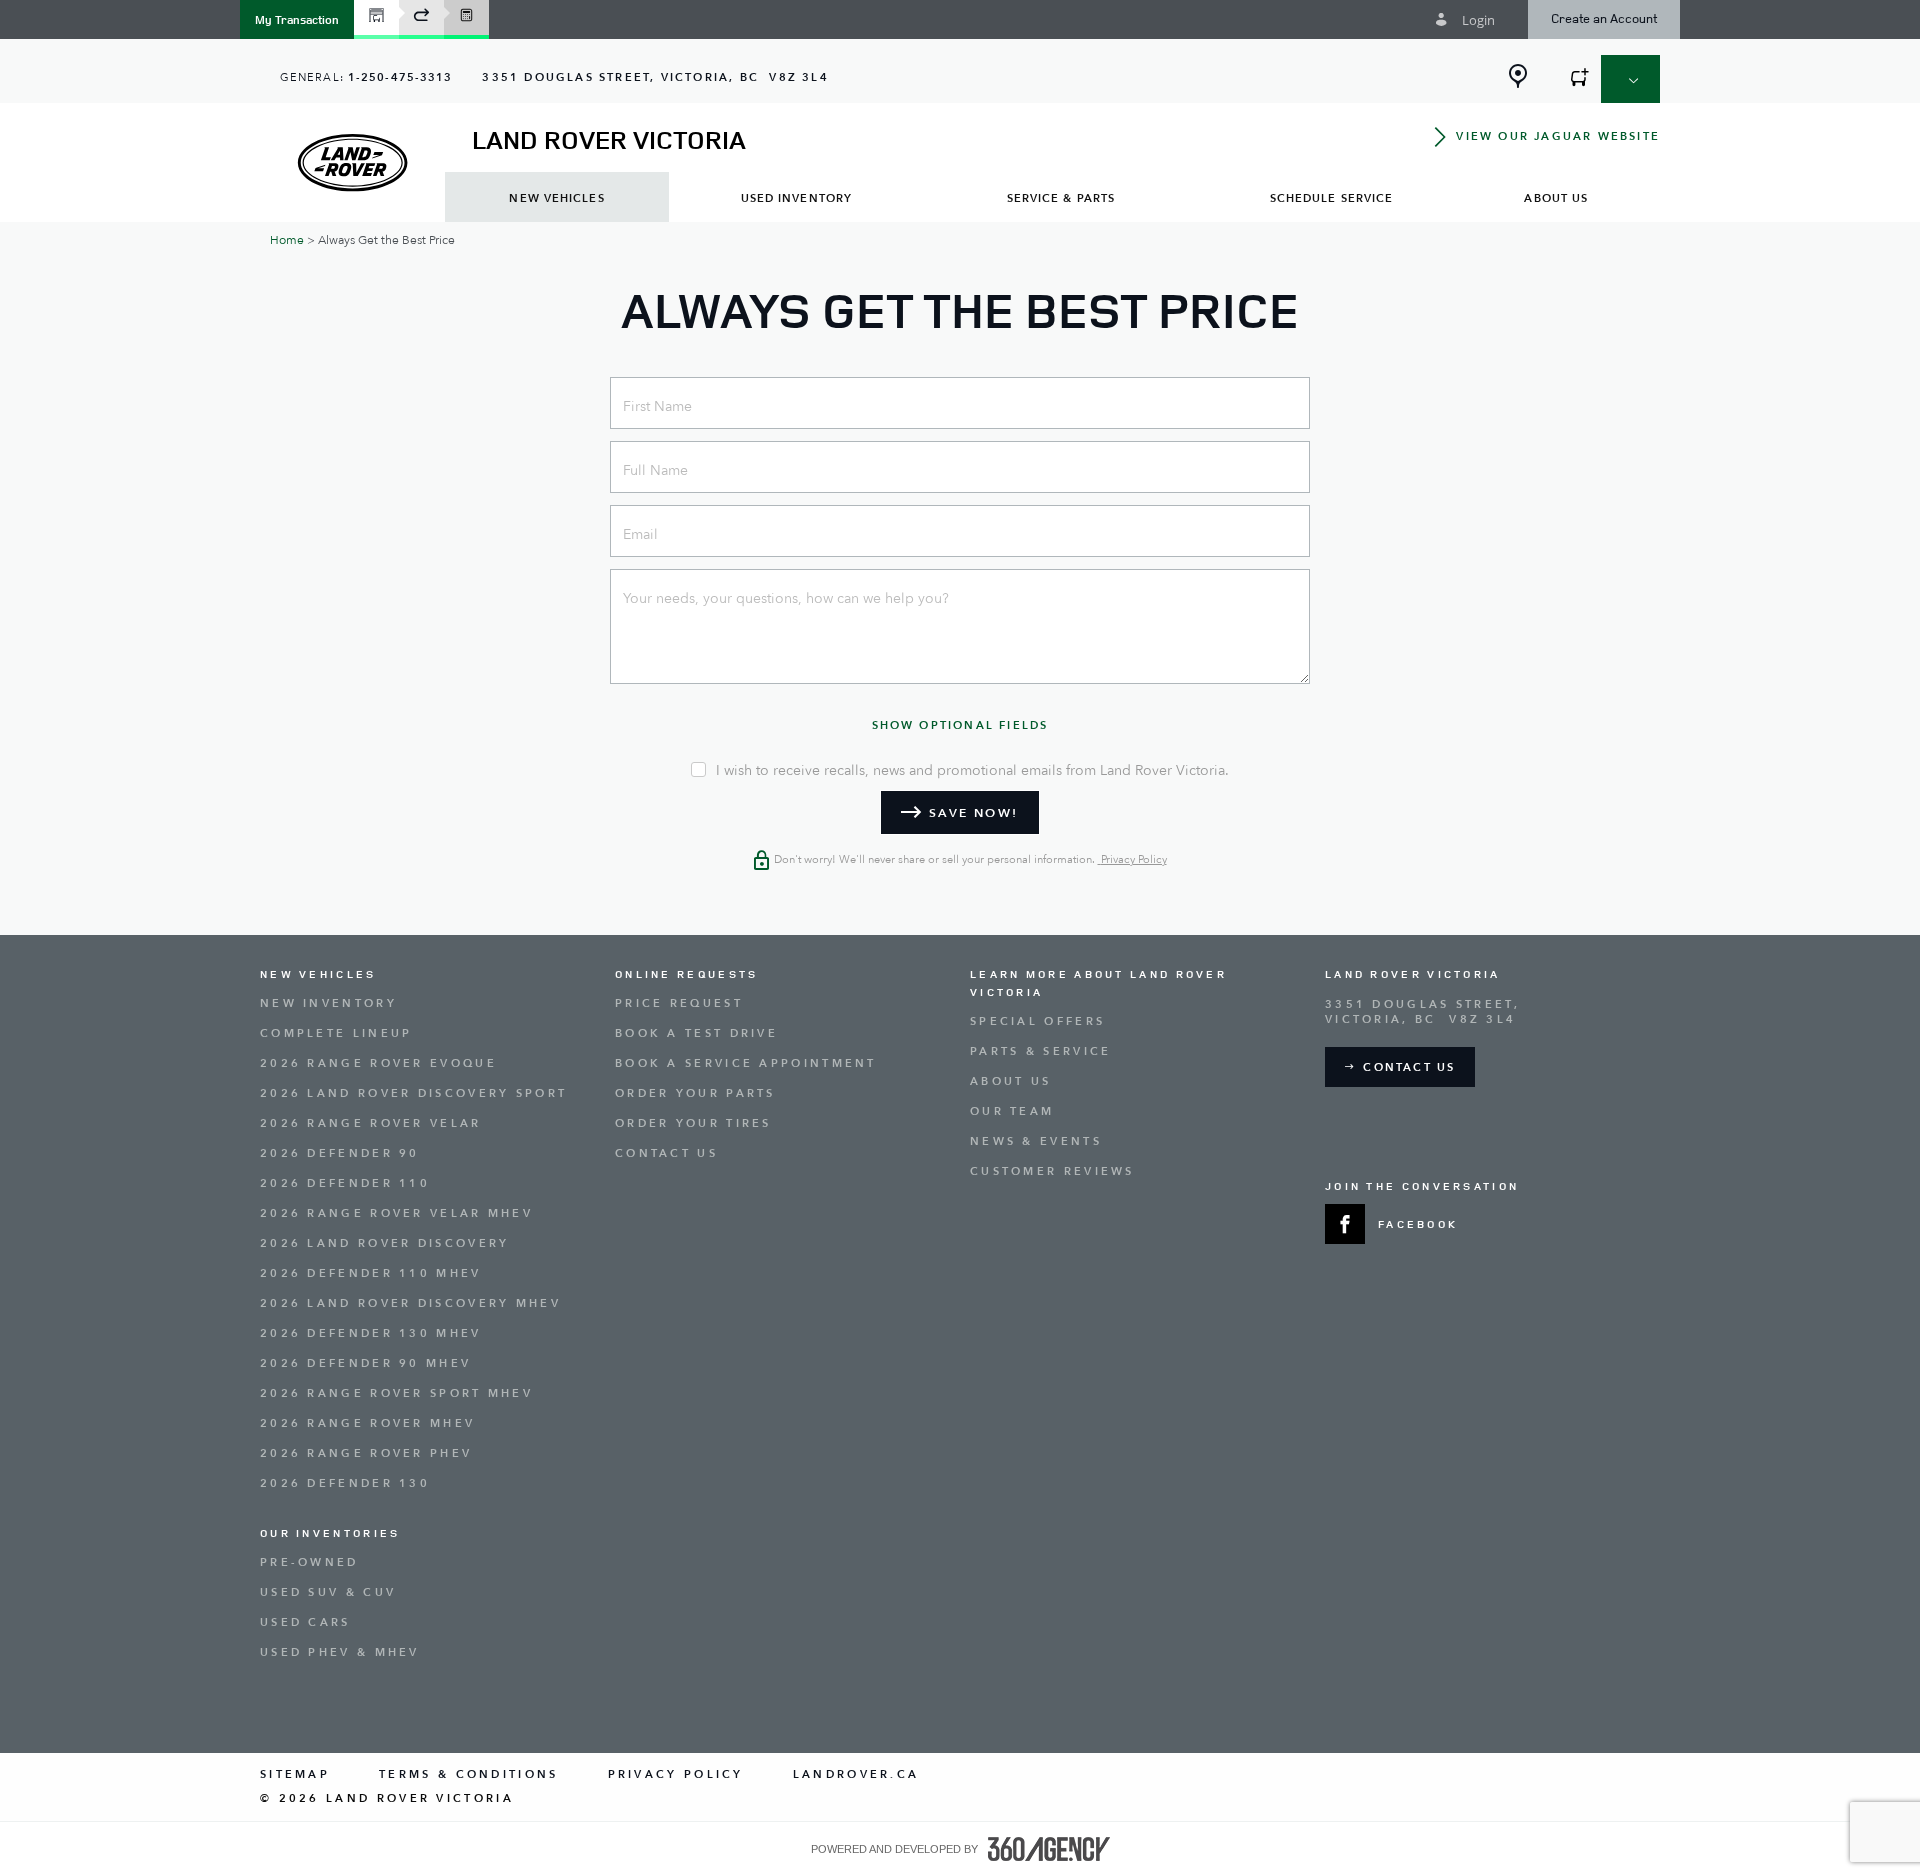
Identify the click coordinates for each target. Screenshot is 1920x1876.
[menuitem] (557, 197)
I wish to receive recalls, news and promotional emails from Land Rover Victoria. (972, 771)
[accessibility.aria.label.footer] (1049, 1849)
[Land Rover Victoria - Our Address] (1518, 76)
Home (287, 240)
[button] (297, 19)
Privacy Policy (1132, 859)
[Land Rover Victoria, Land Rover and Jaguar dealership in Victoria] (352, 162)
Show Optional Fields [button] (960, 725)
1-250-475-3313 (400, 77)
